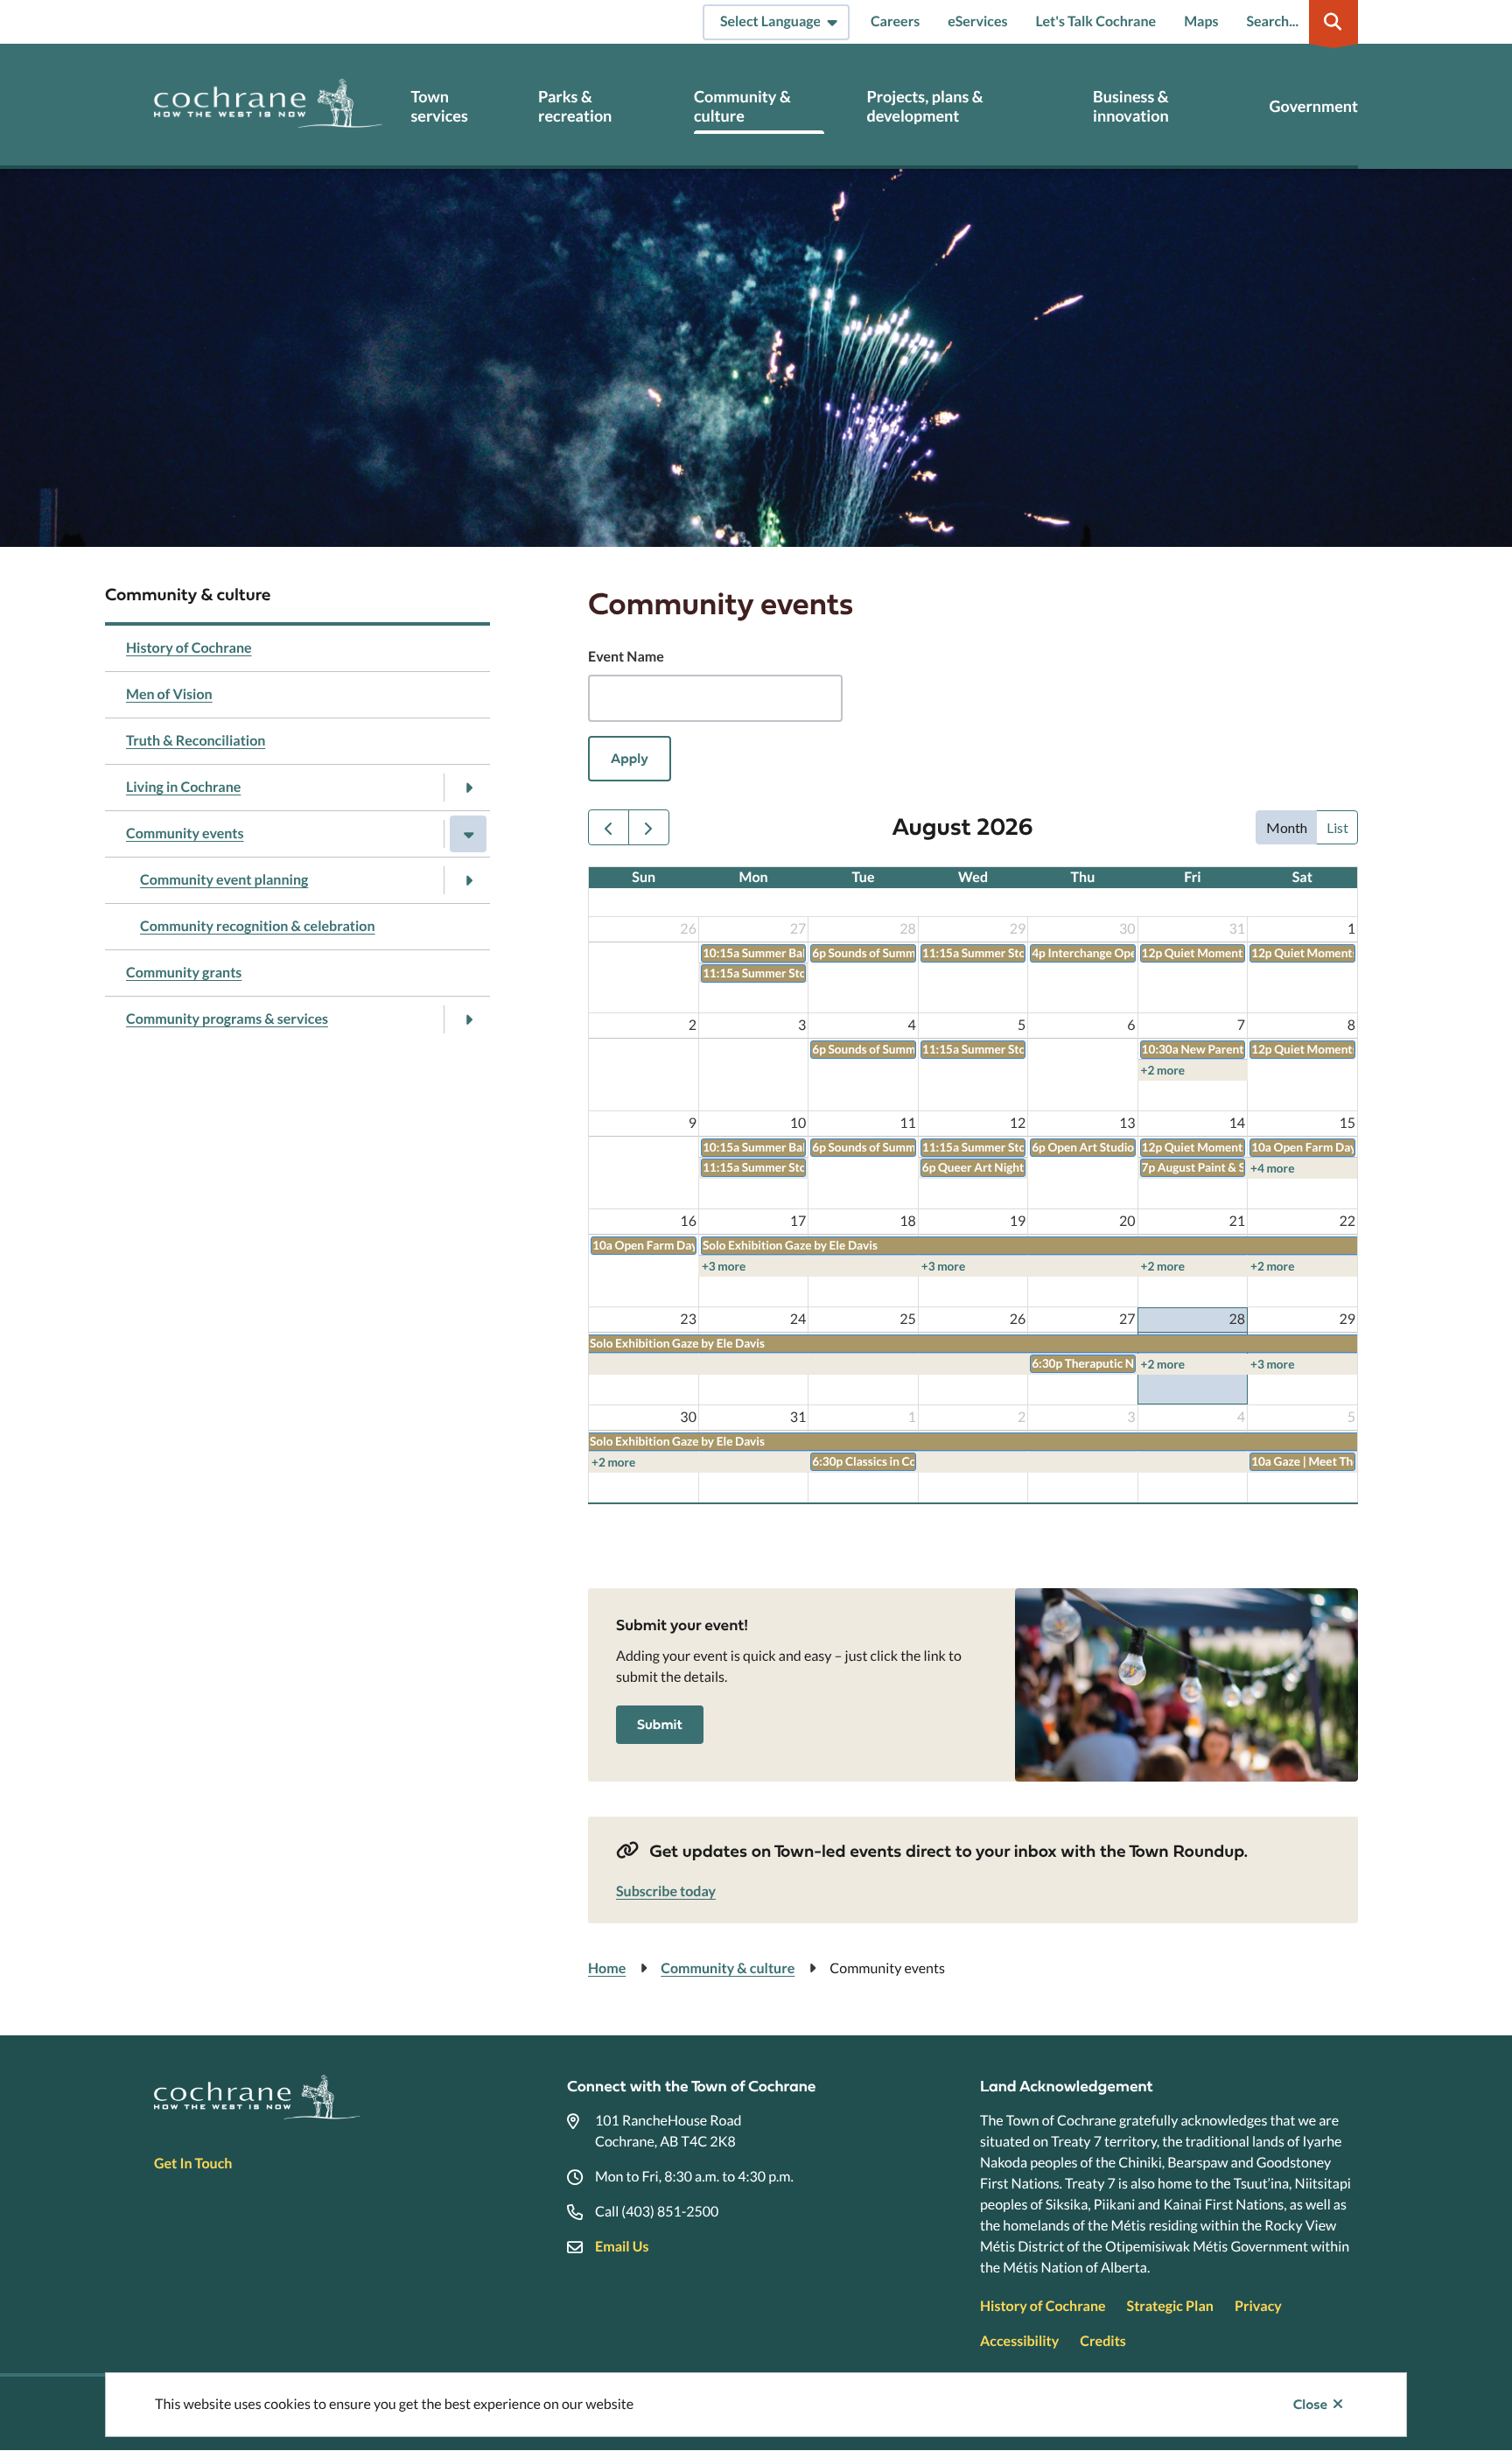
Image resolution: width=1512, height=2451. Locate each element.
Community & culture (742, 106)
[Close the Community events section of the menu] (468, 834)
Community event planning (224, 880)
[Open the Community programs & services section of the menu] (468, 1019)
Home (607, 1968)
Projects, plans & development (924, 106)
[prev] (609, 827)
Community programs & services (227, 1019)
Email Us (622, 2247)
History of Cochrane (189, 648)
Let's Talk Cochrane (1095, 21)
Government (1314, 106)
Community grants (184, 973)
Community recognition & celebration (258, 926)
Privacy (1258, 2306)
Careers (895, 21)
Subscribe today (666, 1891)
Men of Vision (169, 694)
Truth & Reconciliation (196, 741)
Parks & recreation (575, 106)
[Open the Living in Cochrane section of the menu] (468, 788)
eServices (977, 21)
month (1287, 827)
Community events (185, 833)
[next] (649, 827)
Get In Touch (193, 2164)
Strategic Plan (1170, 2306)
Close (1310, 2405)
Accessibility (1019, 2341)
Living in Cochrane (183, 787)
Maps (1201, 21)
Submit (660, 1725)
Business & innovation (1131, 106)
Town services (439, 106)
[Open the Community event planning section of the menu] (468, 880)
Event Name (626, 657)
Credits (1102, 2341)
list (1337, 827)
